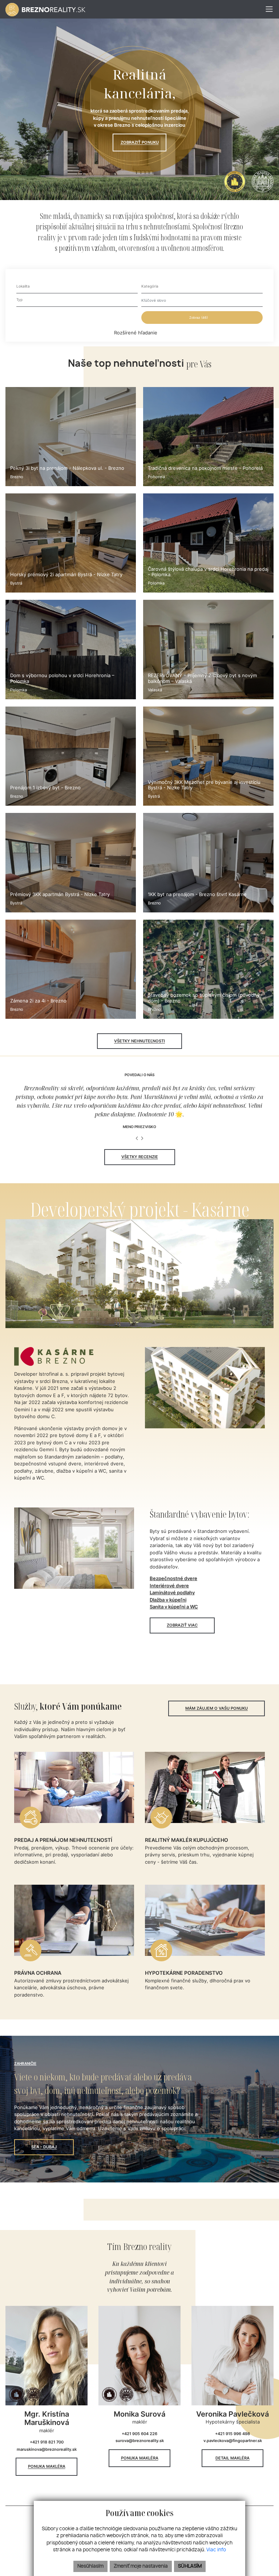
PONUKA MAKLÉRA (47, 2466)
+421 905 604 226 (139, 2434)
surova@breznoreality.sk (140, 2441)
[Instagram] (271, 109)
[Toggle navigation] (266, 9)
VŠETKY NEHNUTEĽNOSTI (139, 1041)
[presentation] (137, 1139)
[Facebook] (271, 99)
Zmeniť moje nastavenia (141, 2566)
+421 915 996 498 (232, 2434)
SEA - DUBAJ (44, 2147)
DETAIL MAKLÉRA (232, 2458)
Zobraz (199, 318)
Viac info (216, 2550)
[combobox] (77, 287)
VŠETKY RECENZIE (140, 1157)
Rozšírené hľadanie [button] (136, 333)
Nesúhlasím (90, 2566)
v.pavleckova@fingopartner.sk (233, 2441)
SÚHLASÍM (190, 2566)
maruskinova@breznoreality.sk (47, 2449)
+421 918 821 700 (47, 2442)
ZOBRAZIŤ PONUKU (140, 142)
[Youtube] (271, 118)
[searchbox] (77, 286)
